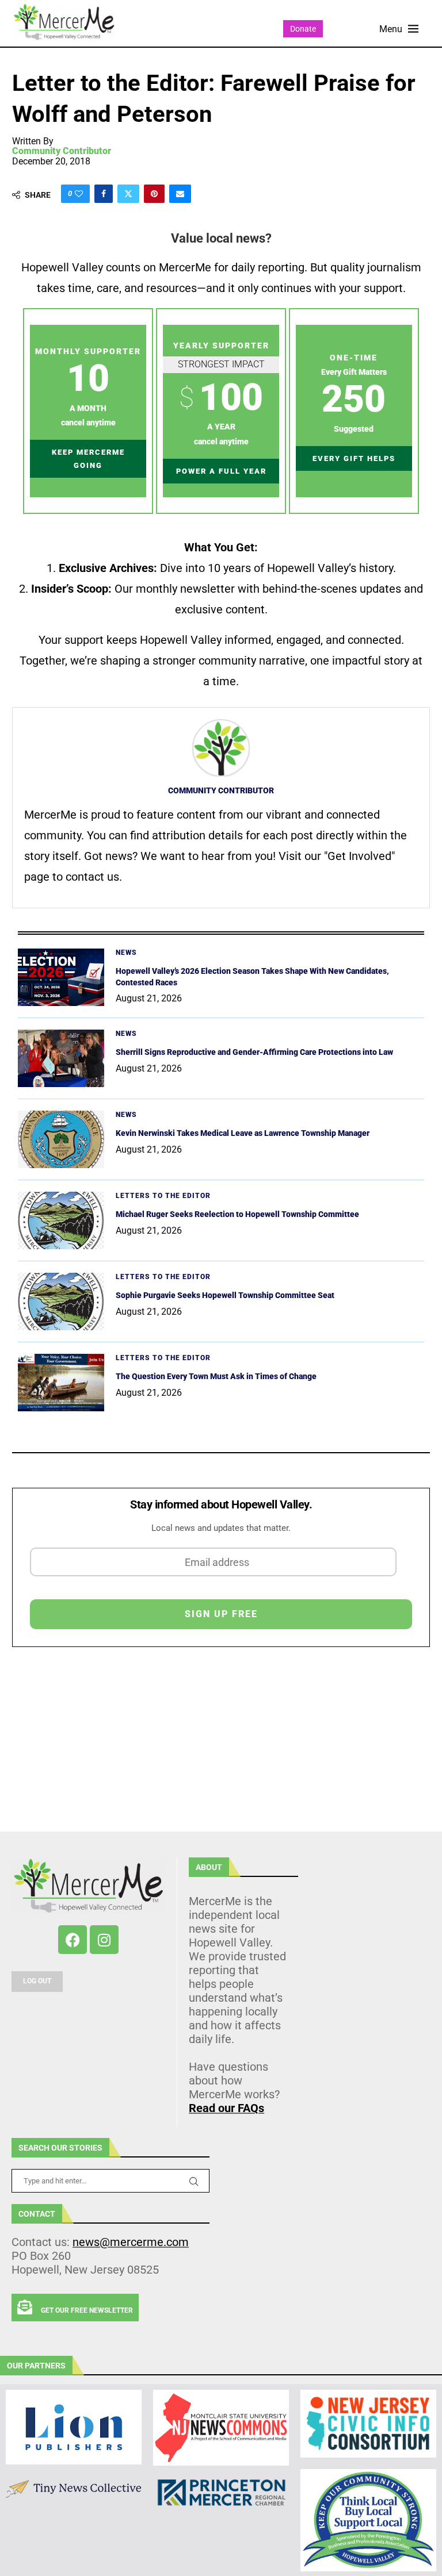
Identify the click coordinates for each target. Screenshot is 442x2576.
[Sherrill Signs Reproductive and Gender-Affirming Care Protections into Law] (61, 1058)
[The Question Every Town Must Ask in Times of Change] (61, 1383)
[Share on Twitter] (128, 194)
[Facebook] (73, 1940)
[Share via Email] (180, 194)
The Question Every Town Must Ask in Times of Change (216, 1376)
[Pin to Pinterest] (154, 194)
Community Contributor (62, 151)
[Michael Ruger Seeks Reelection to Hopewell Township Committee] (61, 1220)
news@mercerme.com (131, 2242)
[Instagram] (104, 1940)
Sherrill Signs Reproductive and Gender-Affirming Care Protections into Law (254, 1052)
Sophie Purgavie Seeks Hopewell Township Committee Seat (225, 1295)
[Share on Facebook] (104, 194)
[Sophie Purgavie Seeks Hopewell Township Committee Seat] (61, 1302)
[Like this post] (79, 194)
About (209, 1867)
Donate (303, 29)
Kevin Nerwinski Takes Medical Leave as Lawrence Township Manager (243, 1133)
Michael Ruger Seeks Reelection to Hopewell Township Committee (237, 1214)
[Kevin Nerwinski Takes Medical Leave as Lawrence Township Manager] (61, 1139)
